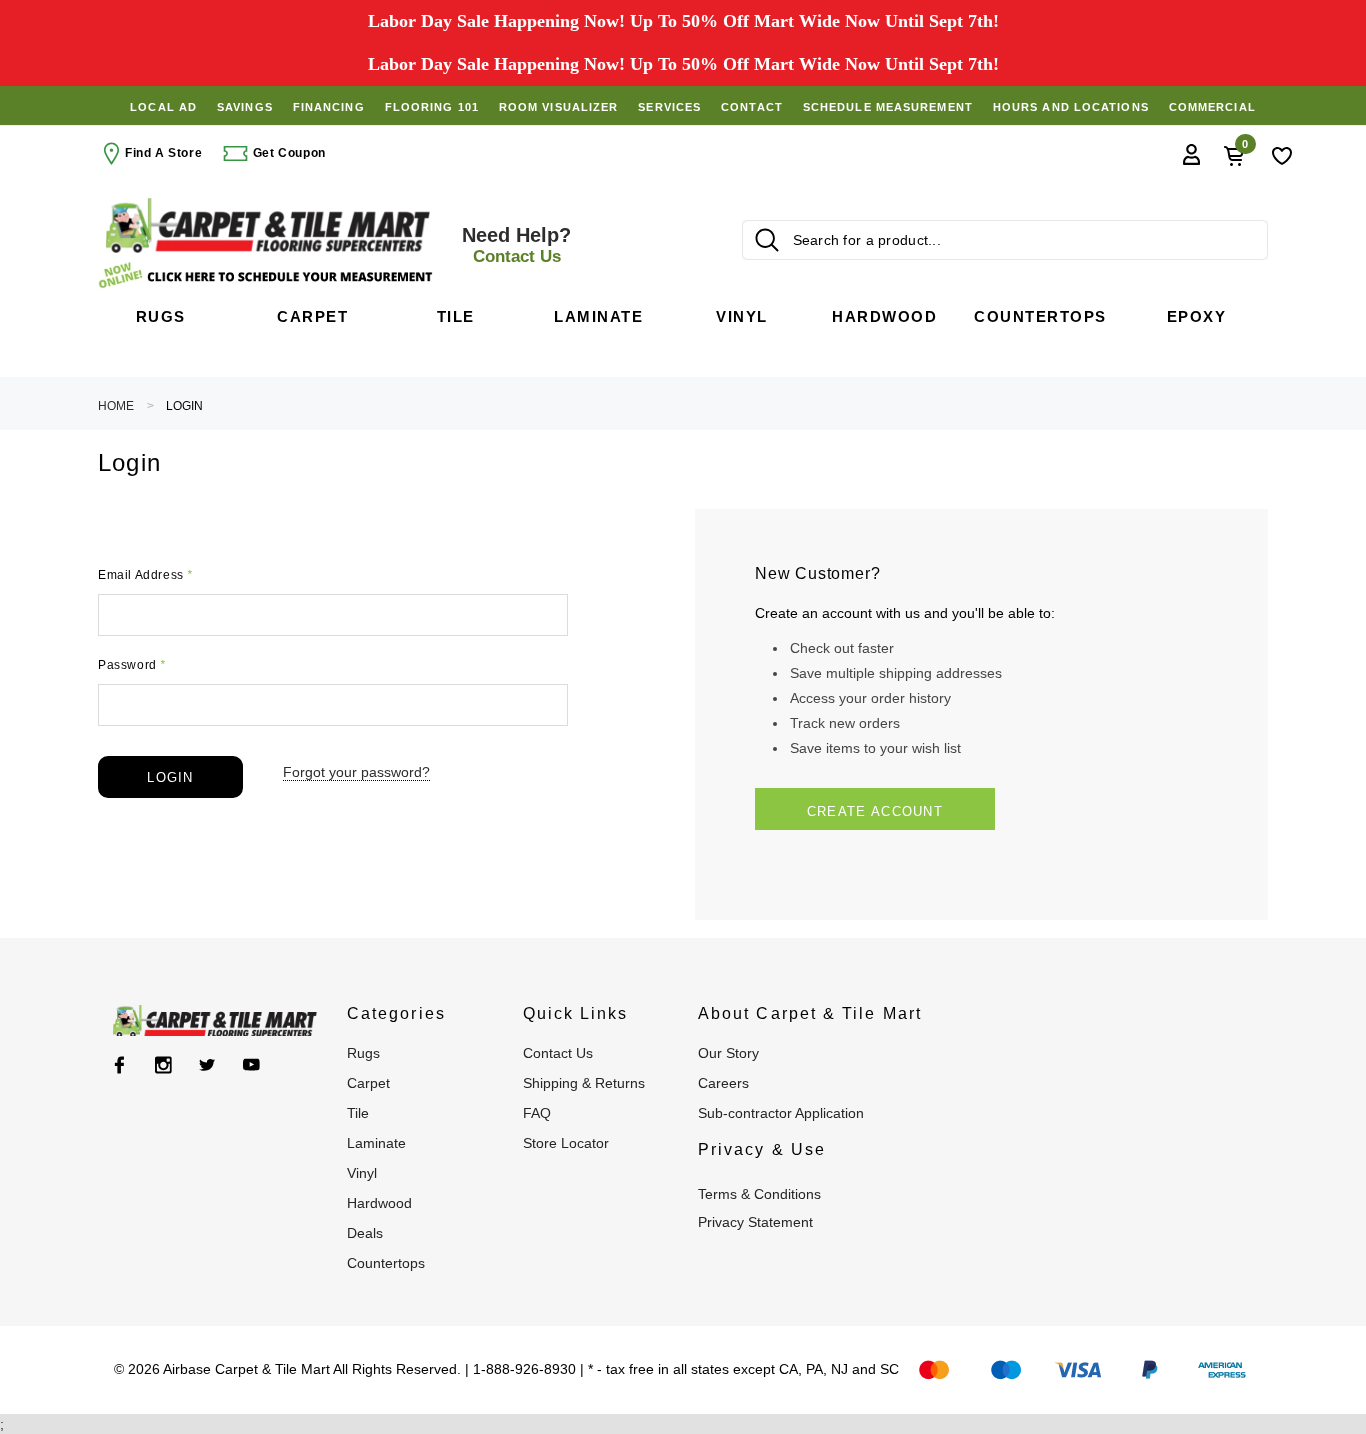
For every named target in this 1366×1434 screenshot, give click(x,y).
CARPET (368, 1083)
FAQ (537, 1113)
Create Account (875, 811)
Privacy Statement (755, 1222)
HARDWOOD (379, 1203)
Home (116, 406)
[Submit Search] (767, 240)
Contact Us (558, 1053)
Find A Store (163, 153)
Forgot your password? (356, 772)
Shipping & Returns (584, 1083)
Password (132, 665)
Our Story (728, 1053)
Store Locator (566, 1143)
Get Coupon (287, 153)
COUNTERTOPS (386, 1263)
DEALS (365, 1233)
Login (184, 406)
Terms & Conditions (759, 1194)
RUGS (363, 1053)
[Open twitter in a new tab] (207, 1065)
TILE (358, 1113)
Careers (723, 1083)
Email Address (145, 575)
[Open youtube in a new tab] (251, 1065)
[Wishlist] (1282, 154)
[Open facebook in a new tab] (119, 1065)
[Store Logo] (268, 225)
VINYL (362, 1173)
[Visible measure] (268, 275)
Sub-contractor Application (781, 1113)
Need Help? (516, 245)
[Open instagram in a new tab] (163, 1065)
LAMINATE (376, 1143)
